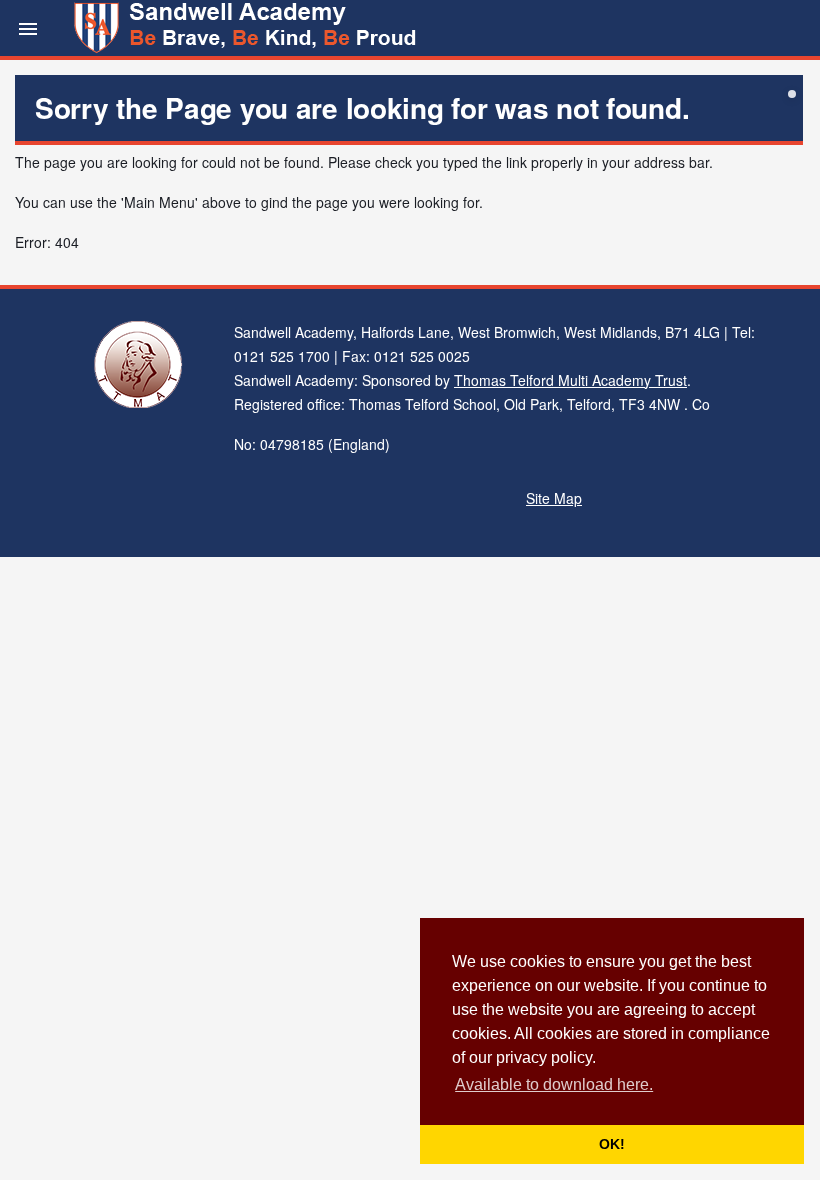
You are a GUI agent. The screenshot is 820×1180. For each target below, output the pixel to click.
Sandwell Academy (247, 28)
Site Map (554, 498)
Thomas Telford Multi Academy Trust (570, 380)
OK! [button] (612, 1144)
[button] (28, 28)
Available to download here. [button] (554, 1084)
